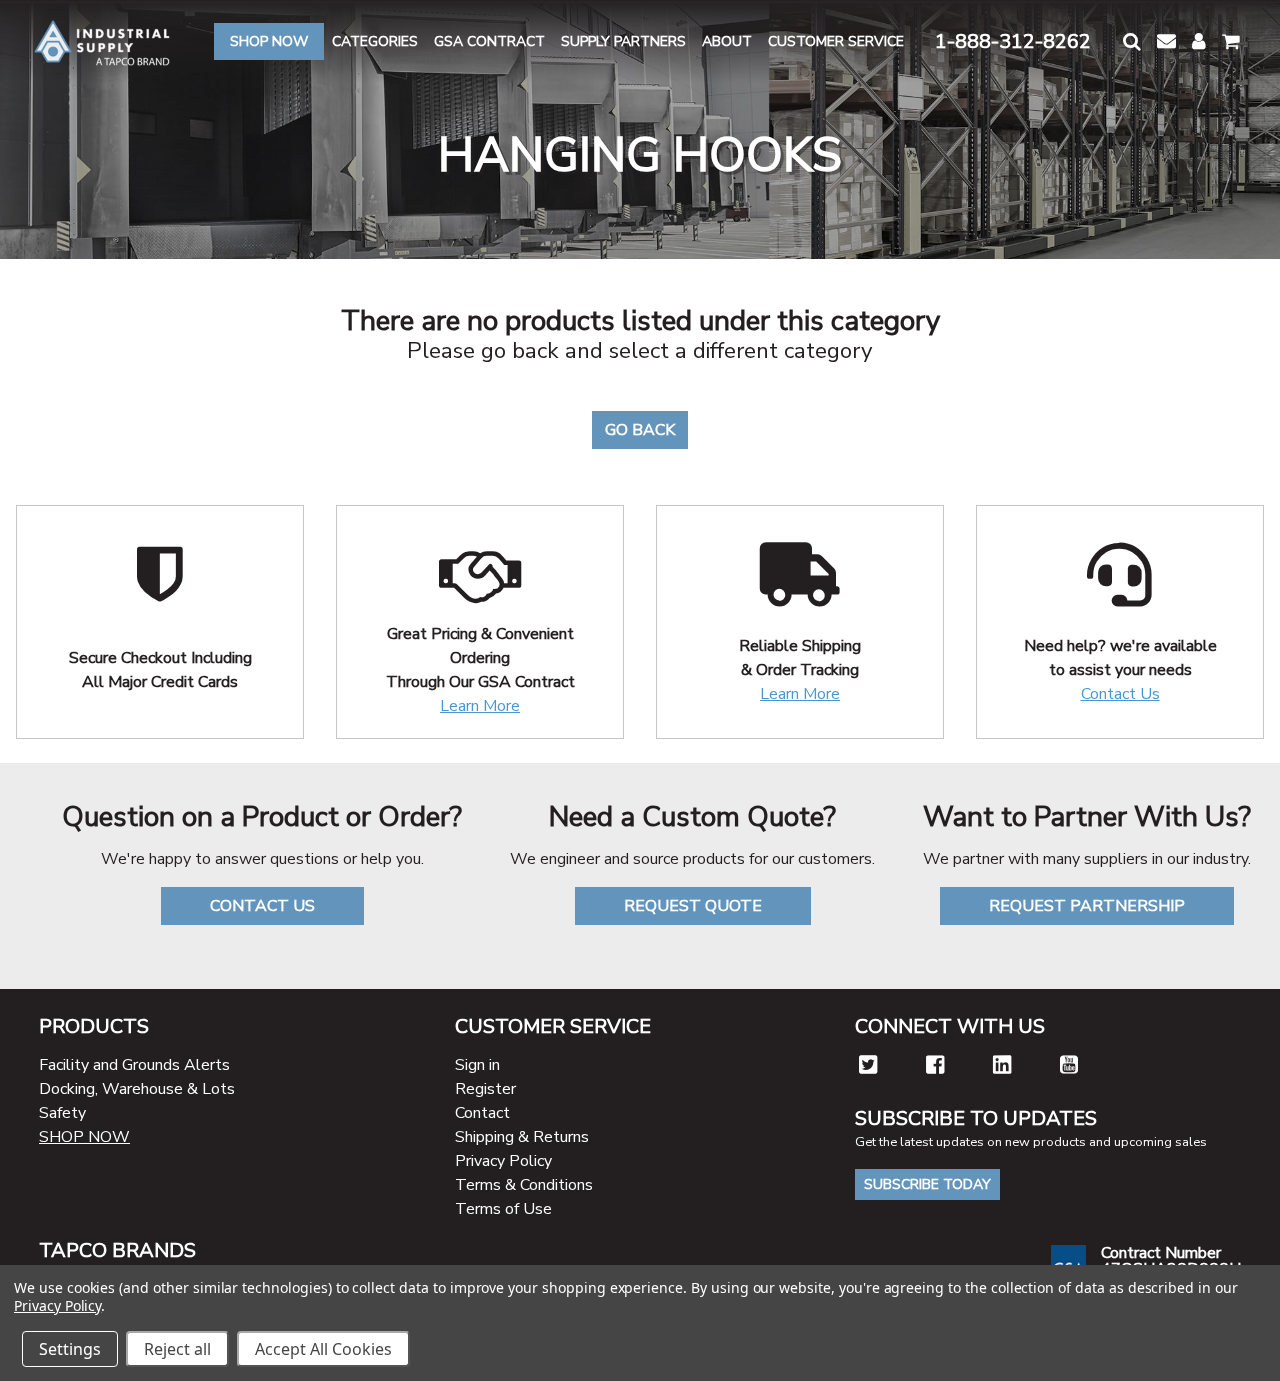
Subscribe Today (927, 1184)
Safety (62, 1113)
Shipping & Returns (522, 1137)
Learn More (480, 706)
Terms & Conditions (524, 1185)
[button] (1132, 41)
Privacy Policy (503, 1161)
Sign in (477, 1065)
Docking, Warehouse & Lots (137, 1089)
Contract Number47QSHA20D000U (1171, 1261)
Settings (70, 1349)
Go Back (640, 430)
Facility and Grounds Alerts (134, 1065)
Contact (482, 1113)
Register (485, 1089)
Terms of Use (503, 1209)
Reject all (177, 1349)
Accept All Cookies (323, 1349)
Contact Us (1120, 694)
